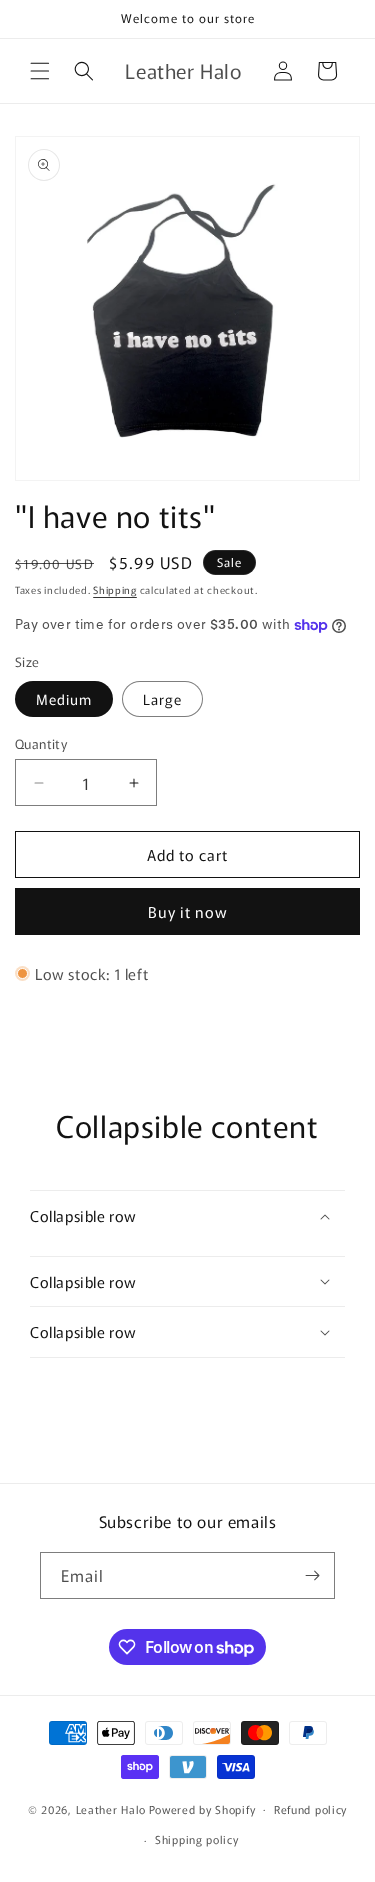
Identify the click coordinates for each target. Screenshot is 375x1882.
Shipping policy (197, 1839)
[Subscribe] (312, 1575)
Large (162, 699)
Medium (64, 699)
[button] (40, 71)
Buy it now (188, 911)
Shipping (115, 589)
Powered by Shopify (202, 1808)
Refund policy (310, 1809)
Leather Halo (111, 1808)
